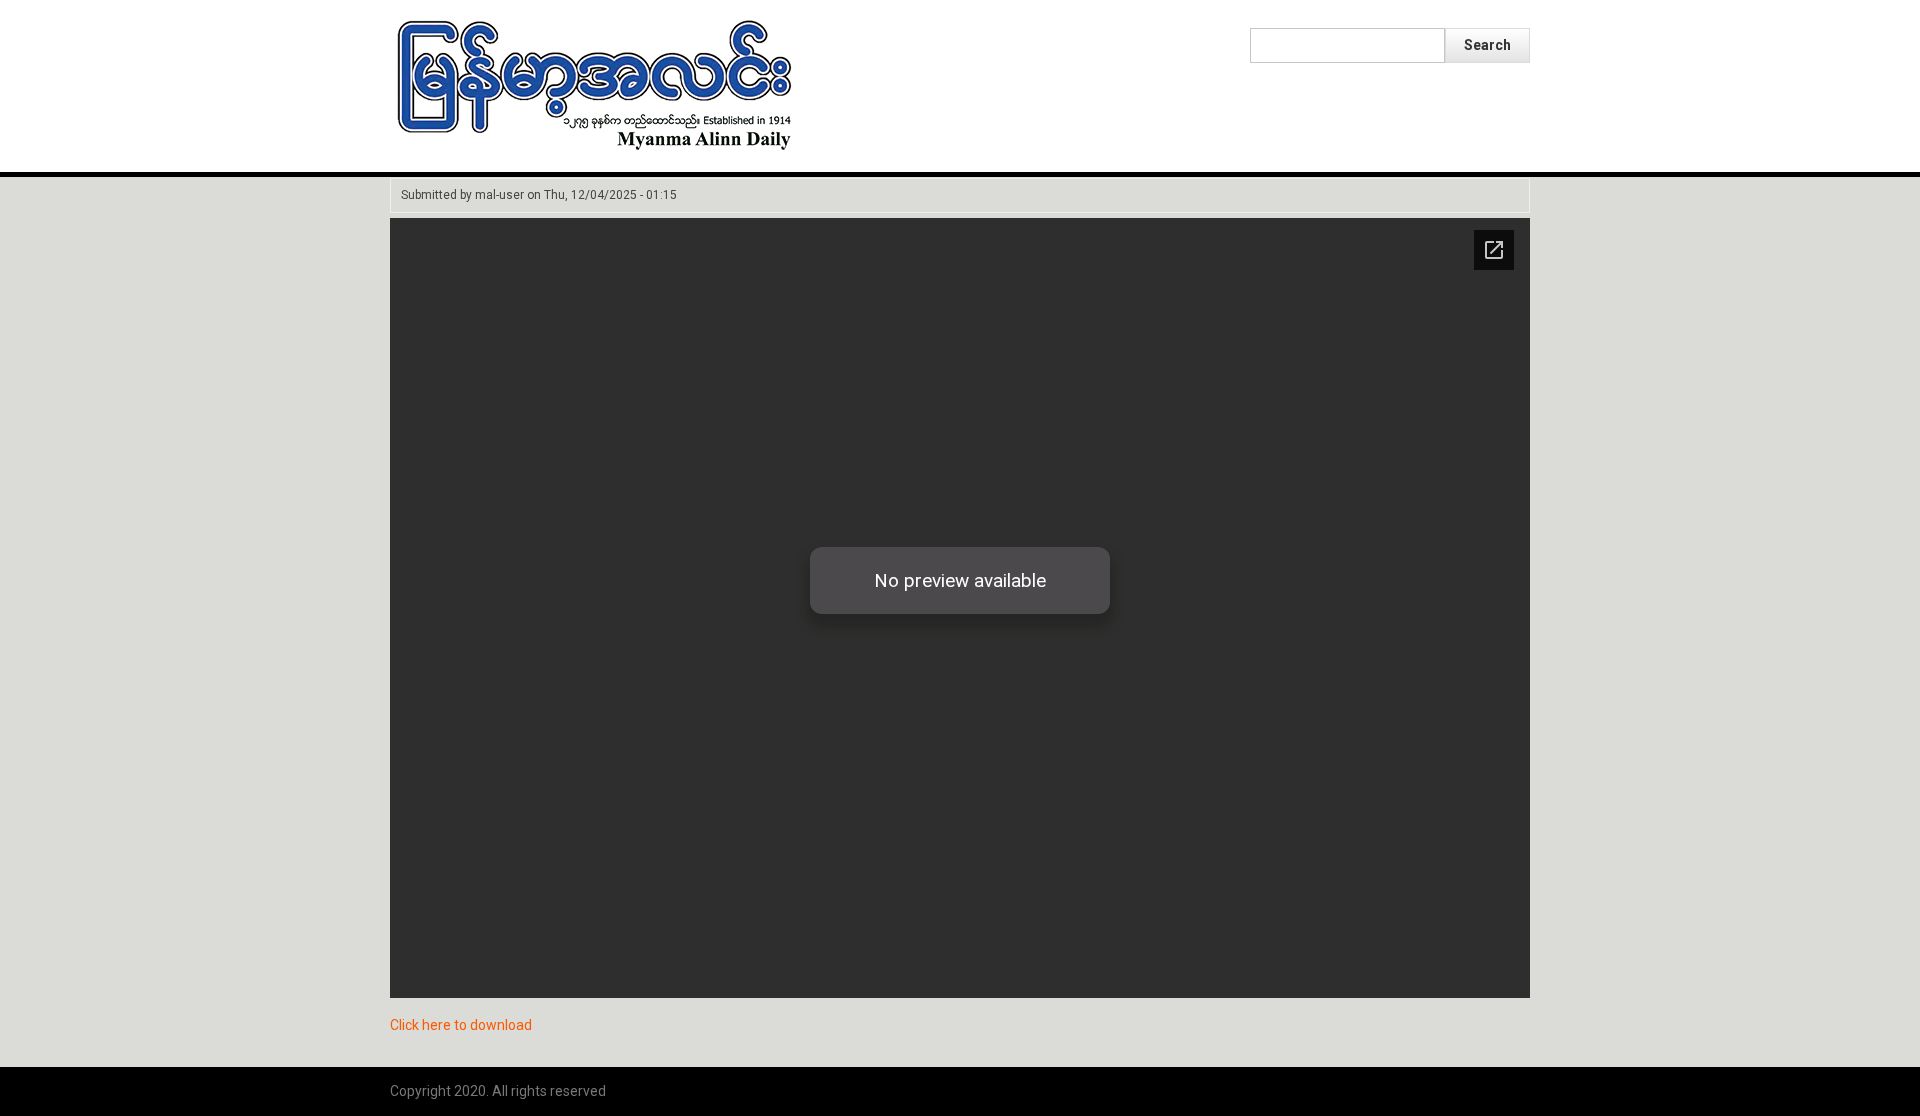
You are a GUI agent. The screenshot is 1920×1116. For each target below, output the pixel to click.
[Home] (594, 84)
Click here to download (461, 1025)
